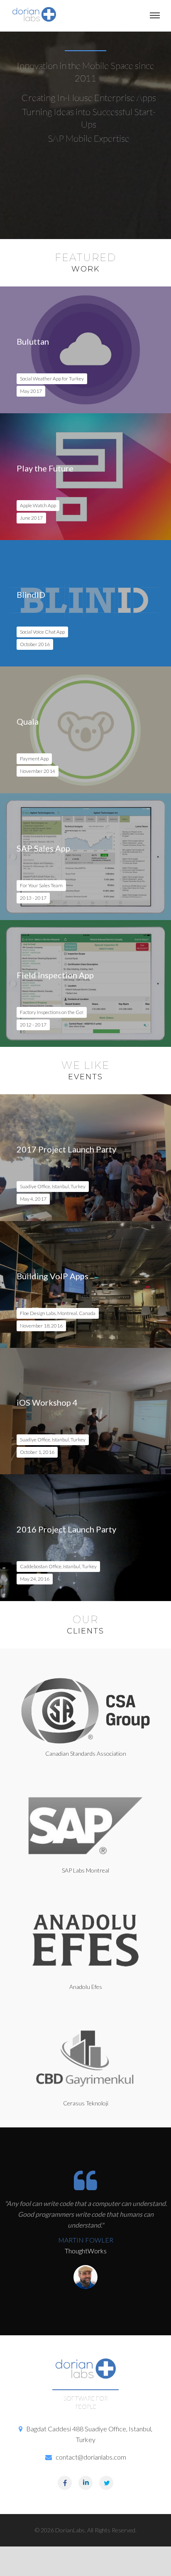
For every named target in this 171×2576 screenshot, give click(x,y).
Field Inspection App (55, 975)
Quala (28, 721)
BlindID (31, 595)
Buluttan (33, 341)
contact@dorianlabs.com (91, 2457)
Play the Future (45, 468)
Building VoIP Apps (53, 1276)
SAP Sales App (43, 848)
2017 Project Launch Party (66, 1149)
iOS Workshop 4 (47, 1402)
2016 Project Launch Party (66, 1529)
